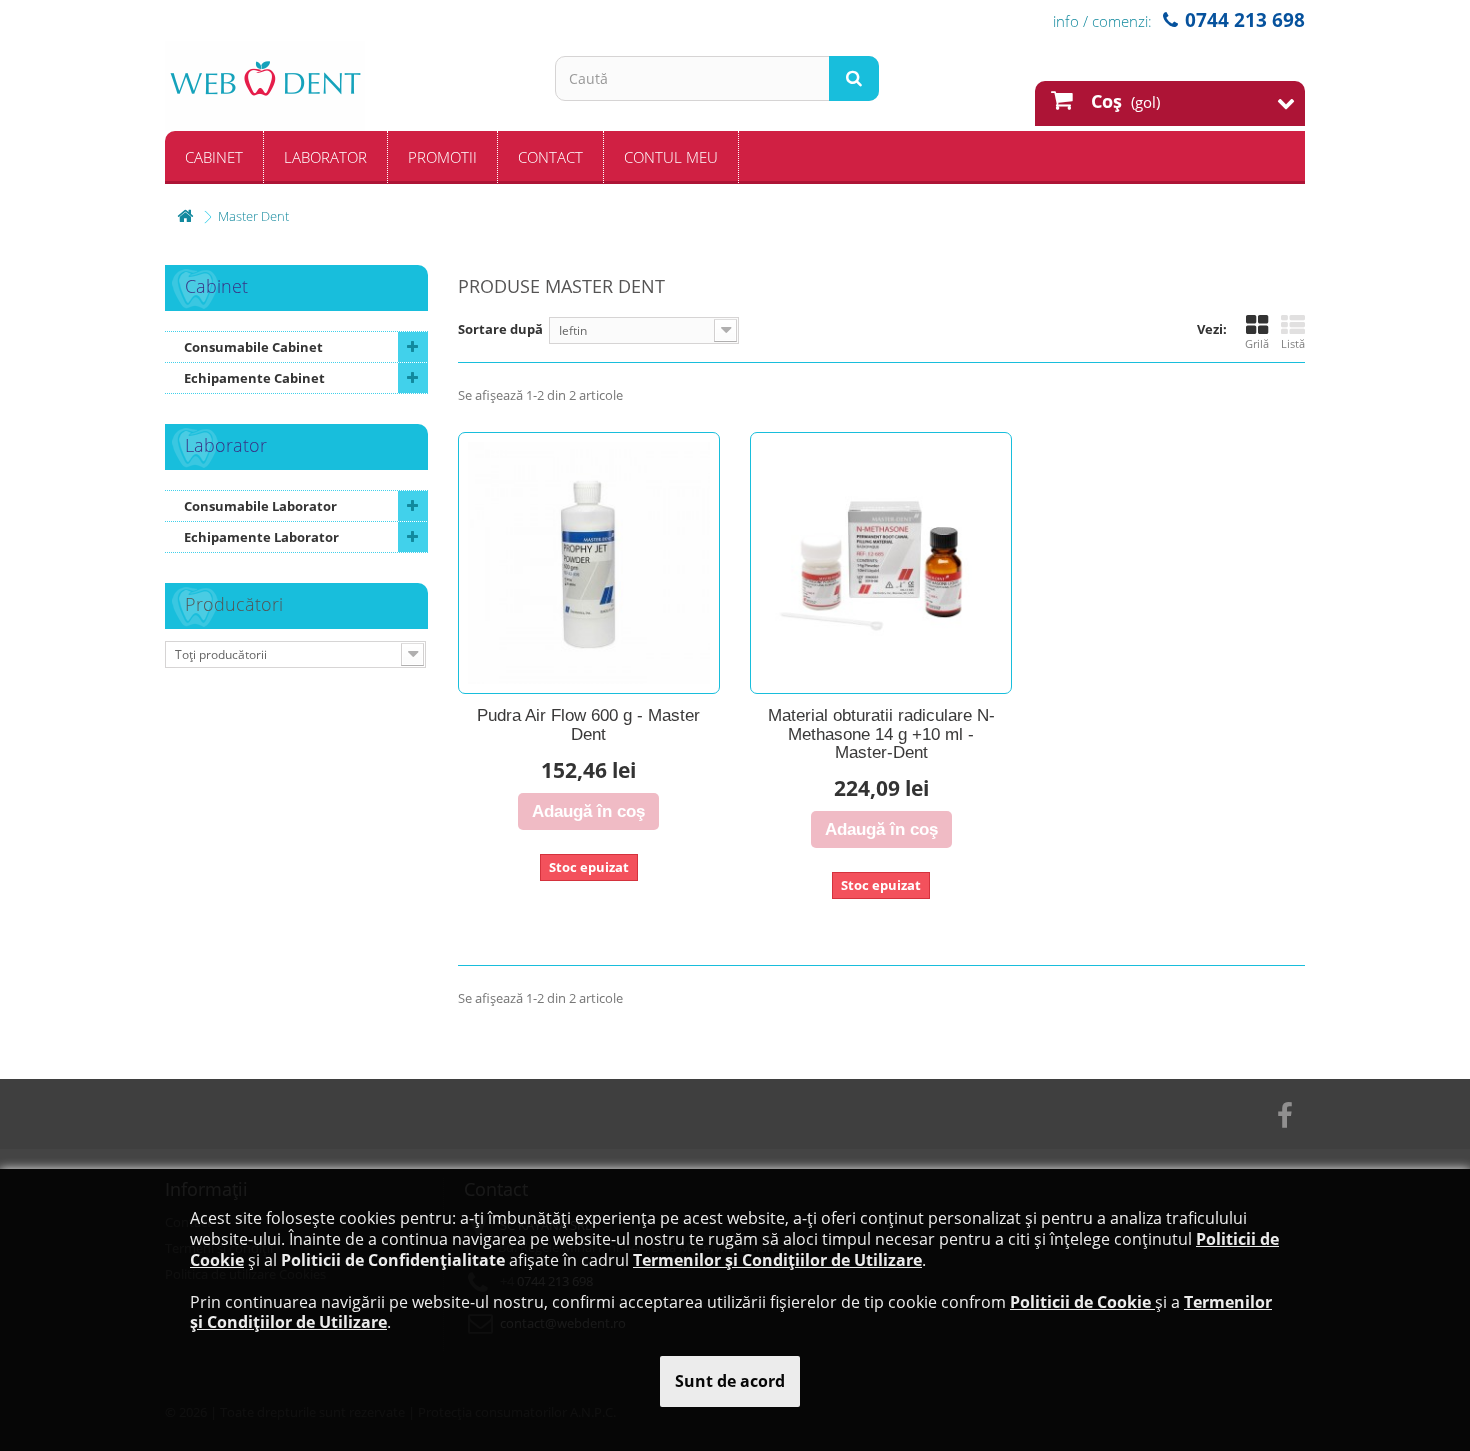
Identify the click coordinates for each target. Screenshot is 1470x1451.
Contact (550, 157)
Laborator (325, 157)
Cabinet (214, 157)
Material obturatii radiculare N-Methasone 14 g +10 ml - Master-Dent (881, 734)
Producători (234, 604)
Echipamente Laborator (261, 537)
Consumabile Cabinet (253, 347)
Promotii (442, 157)
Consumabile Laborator (260, 506)
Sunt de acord (730, 1381)
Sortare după (500, 329)
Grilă (1257, 343)
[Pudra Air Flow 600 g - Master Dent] (589, 563)
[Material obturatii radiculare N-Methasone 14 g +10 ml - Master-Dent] (881, 563)
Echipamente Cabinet (254, 378)
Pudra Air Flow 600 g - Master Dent (588, 725)
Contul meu (671, 157)
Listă (1293, 343)
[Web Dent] (345, 86)
